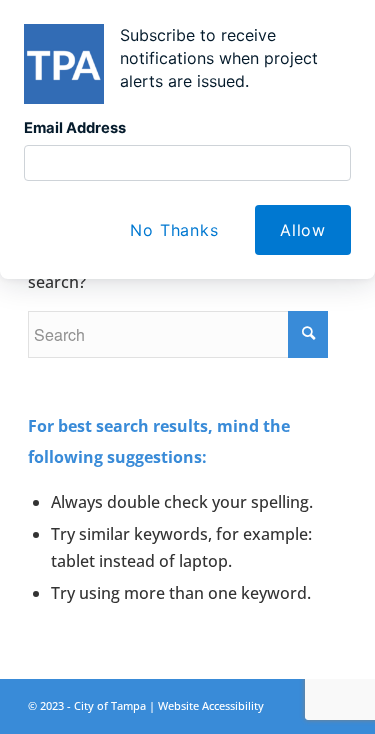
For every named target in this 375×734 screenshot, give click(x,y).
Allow (303, 230)
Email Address (75, 128)
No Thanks (174, 230)
